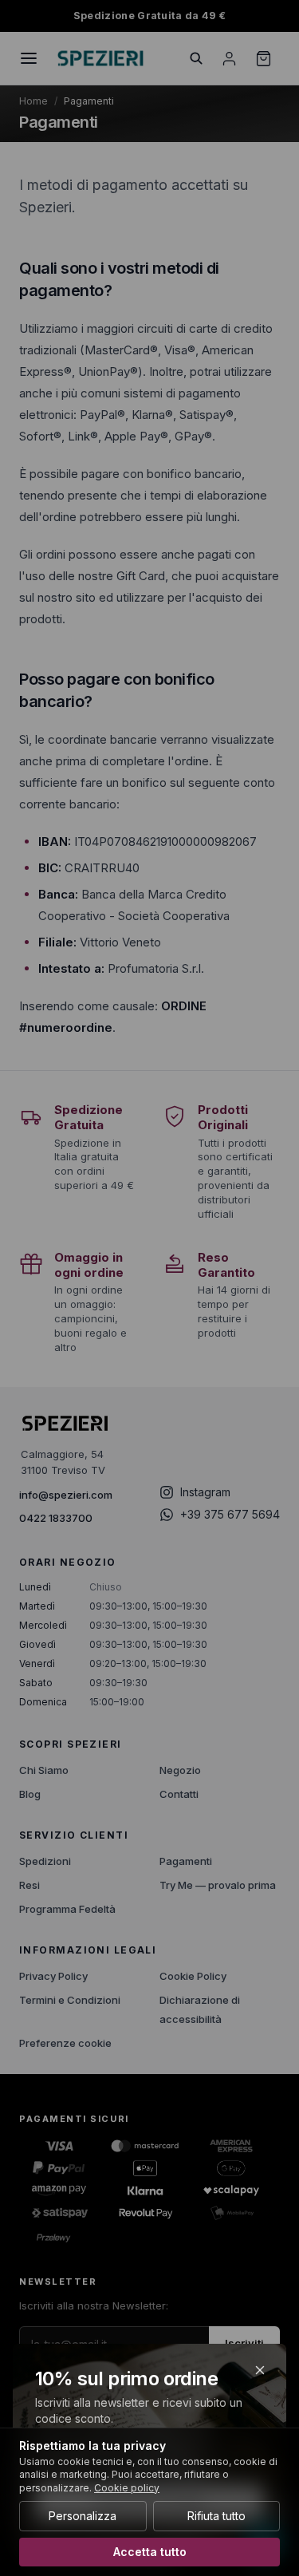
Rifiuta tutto (216, 2516)
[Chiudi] (260, 2370)
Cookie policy (127, 2488)
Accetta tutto (150, 2552)
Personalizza (83, 2516)
